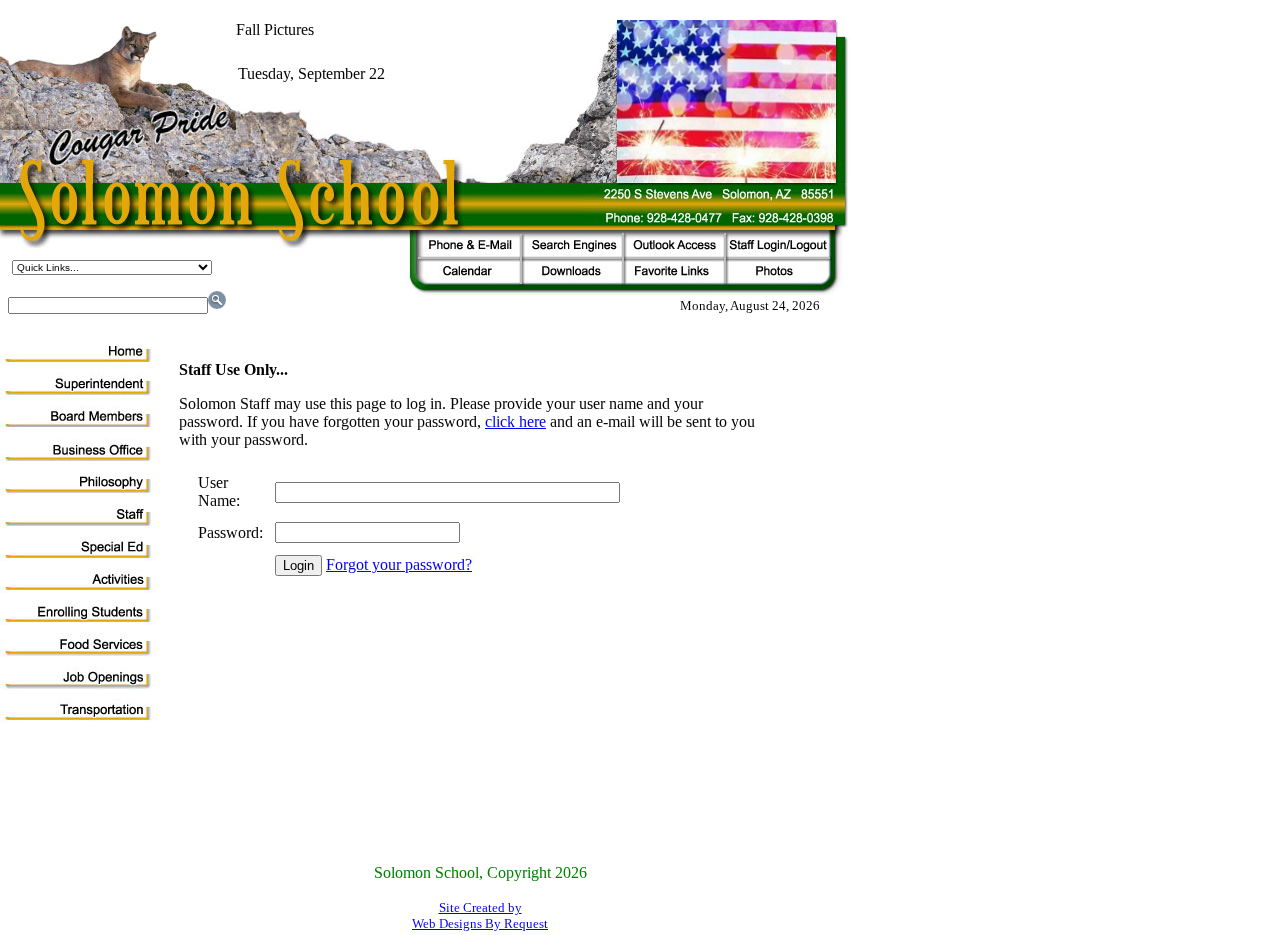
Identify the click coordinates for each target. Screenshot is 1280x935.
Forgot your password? (399, 564)
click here (515, 421)
